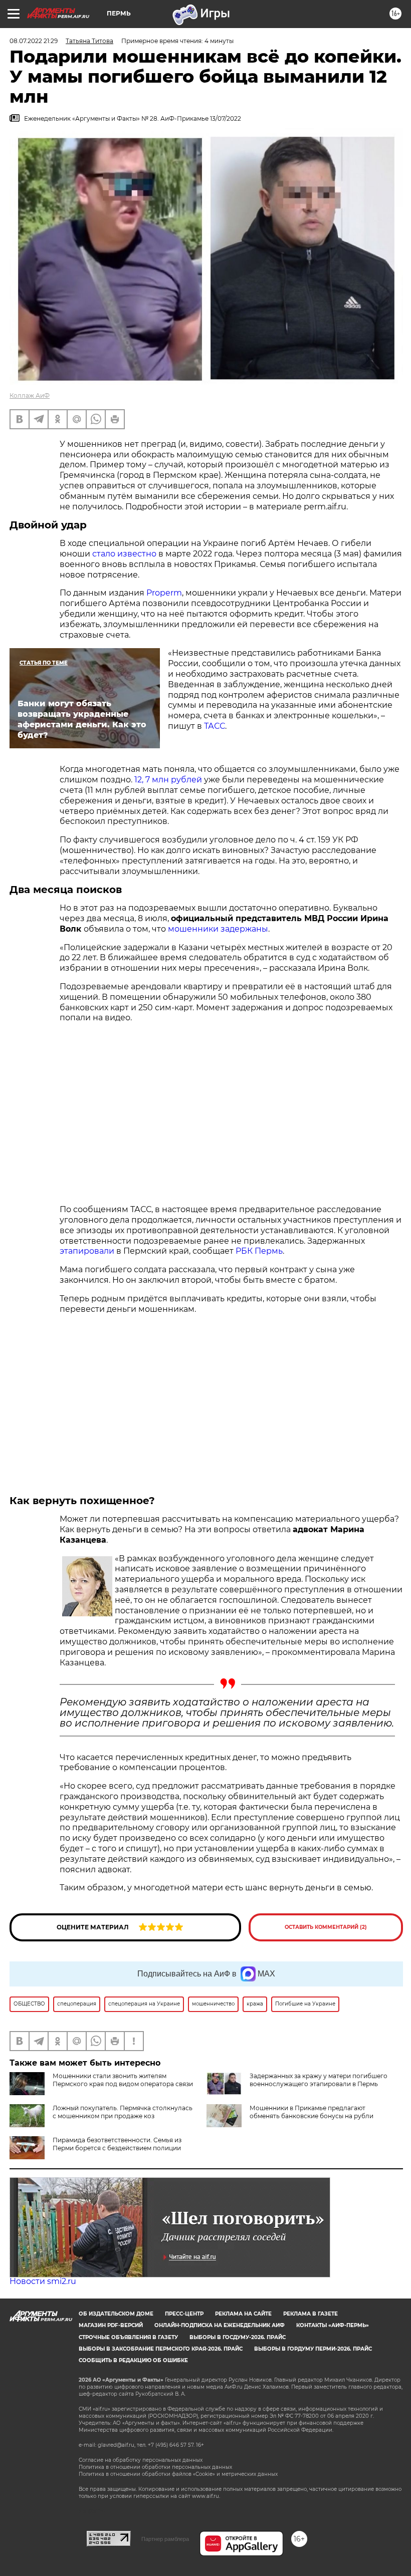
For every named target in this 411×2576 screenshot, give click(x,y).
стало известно (125, 554)
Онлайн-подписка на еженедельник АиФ (220, 2325)
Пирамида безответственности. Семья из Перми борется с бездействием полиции (117, 2144)
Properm (164, 593)
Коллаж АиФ (30, 395)
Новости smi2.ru (43, 2281)
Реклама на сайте (243, 2314)
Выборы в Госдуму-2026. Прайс (238, 2337)
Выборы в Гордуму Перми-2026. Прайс (313, 2349)
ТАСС (215, 726)
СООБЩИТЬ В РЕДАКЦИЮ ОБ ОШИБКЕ (133, 2360)
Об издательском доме (116, 2314)
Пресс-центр (184, 2314)
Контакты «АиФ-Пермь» (333, 2325)
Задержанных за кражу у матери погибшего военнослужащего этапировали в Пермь (319, 2080)
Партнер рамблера (165, 2539)
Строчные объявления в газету (128, 2337)
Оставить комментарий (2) (326, 1927)
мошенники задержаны (218, 929)
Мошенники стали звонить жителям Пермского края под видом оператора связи (123, 2080)
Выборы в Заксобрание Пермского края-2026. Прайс (161, 2349)
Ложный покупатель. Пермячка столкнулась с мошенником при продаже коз (123, 2112)
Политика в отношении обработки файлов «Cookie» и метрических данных (178, 2474)
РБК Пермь (259, 1251)
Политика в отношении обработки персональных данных (155, 2467)
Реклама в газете (311, 2314)
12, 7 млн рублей (168, 780)
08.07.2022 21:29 (34, 41)
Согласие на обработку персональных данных (141, 2460)
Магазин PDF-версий (111, 2325)
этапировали (87, 1251)
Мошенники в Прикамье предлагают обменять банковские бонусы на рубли (312, 2112)
